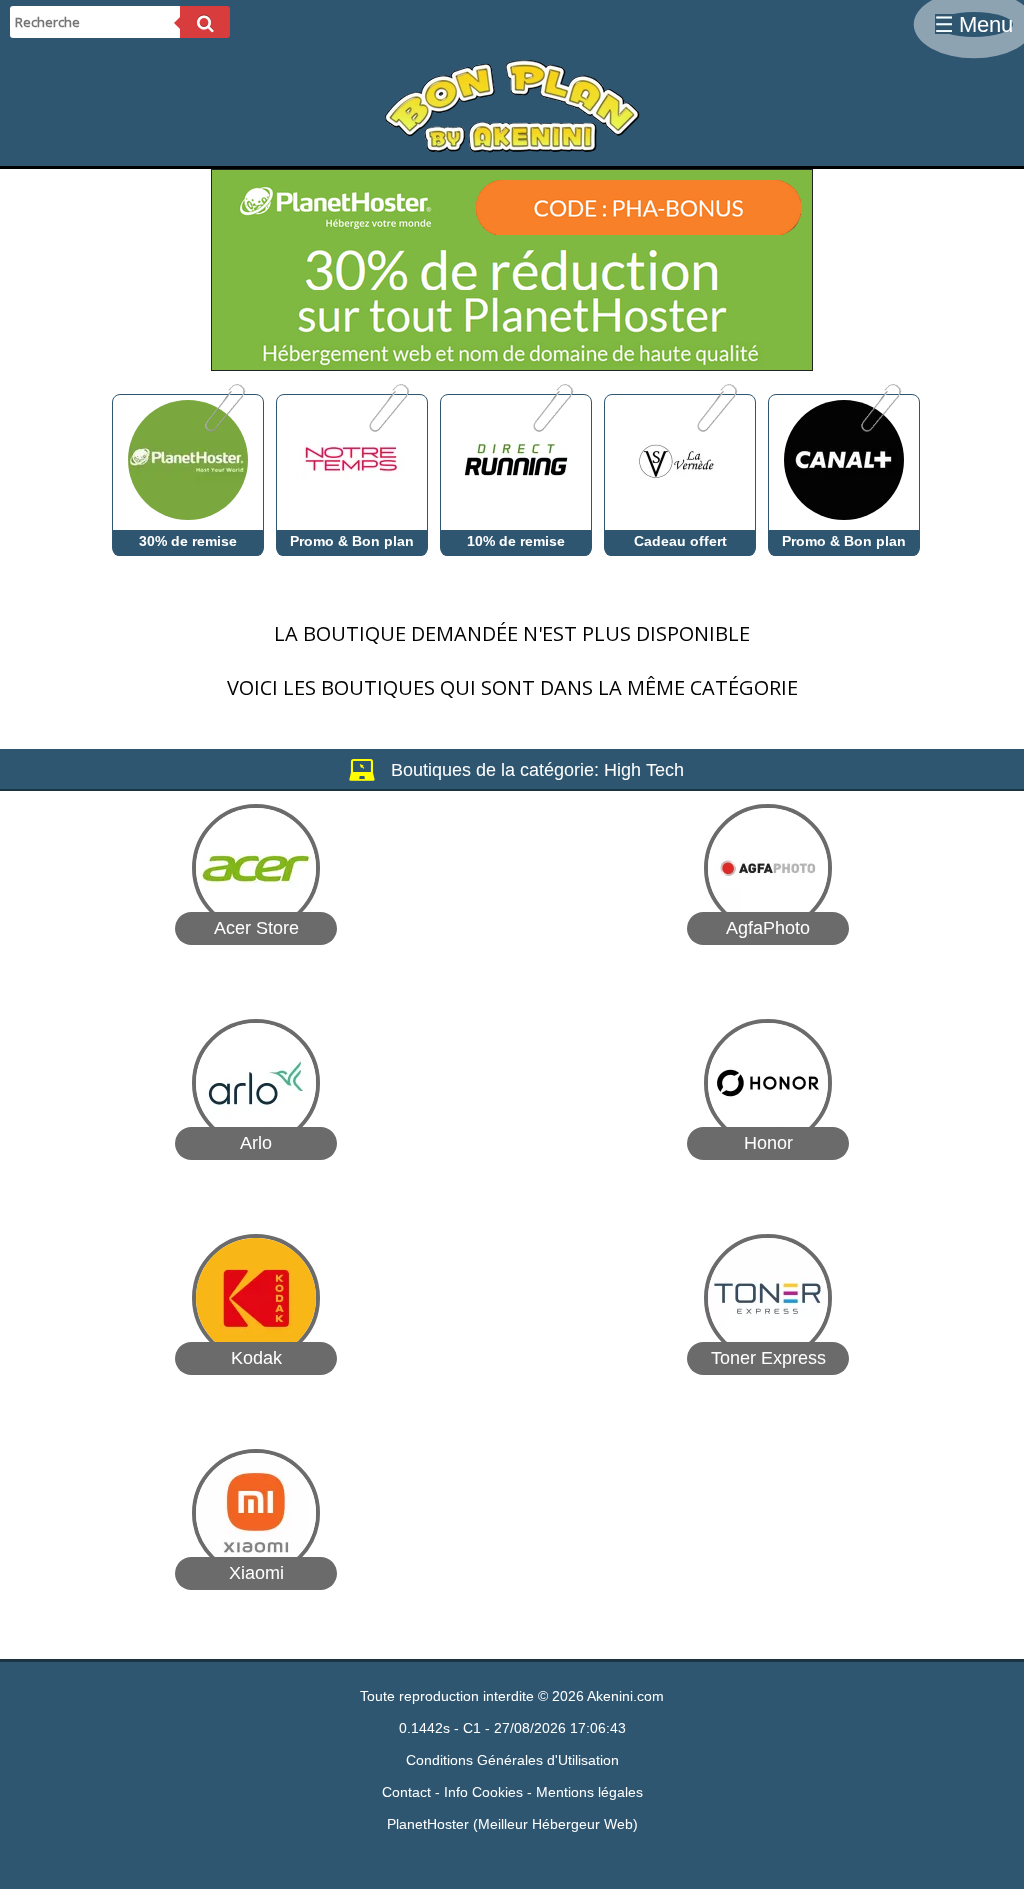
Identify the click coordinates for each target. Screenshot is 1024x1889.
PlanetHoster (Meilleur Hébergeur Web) (512, 1824)
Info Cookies (483, 1792)
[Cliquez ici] (512, 365)
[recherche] (205, 22)
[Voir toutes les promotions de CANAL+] (879, 427)
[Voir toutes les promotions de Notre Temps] (387, 427)
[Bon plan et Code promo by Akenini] (512, 148)
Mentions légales (589, 1792)
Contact (406, 1792)
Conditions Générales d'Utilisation (512, 1760)
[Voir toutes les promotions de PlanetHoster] (223, 427)
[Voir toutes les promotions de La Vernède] (715, 427)
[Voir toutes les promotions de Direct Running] (551, 427)
